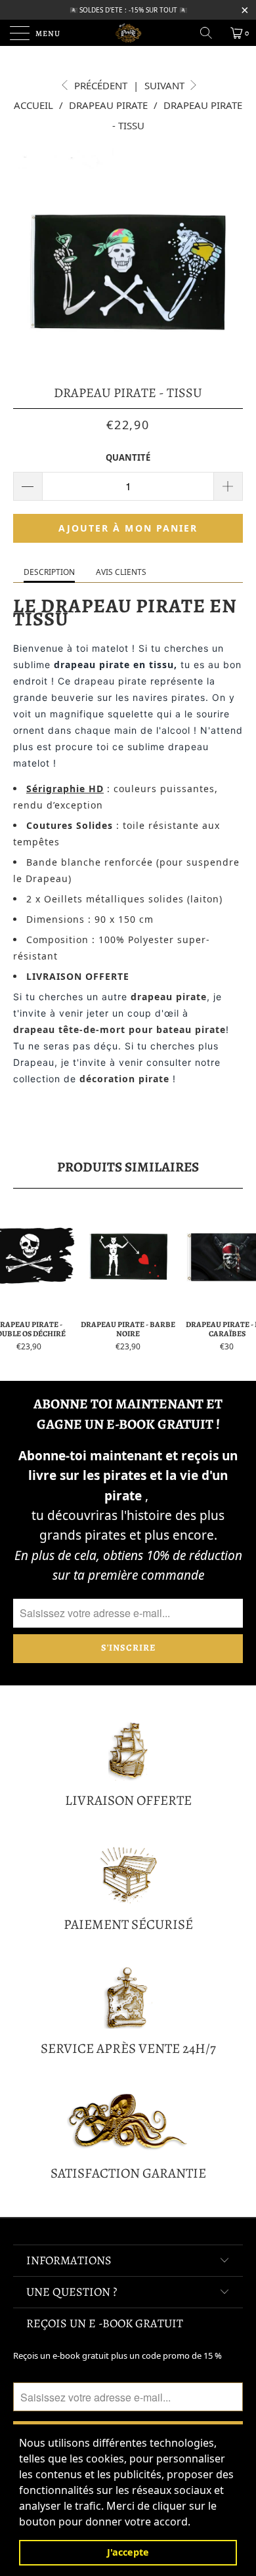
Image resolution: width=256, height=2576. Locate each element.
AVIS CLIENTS (121, 572)
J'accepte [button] (128, 2552)
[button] (195, 2523)
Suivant (166, 85)
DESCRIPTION (49, 572)
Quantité (128, 457)
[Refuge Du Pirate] (128, 33)
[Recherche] (211, 33)
